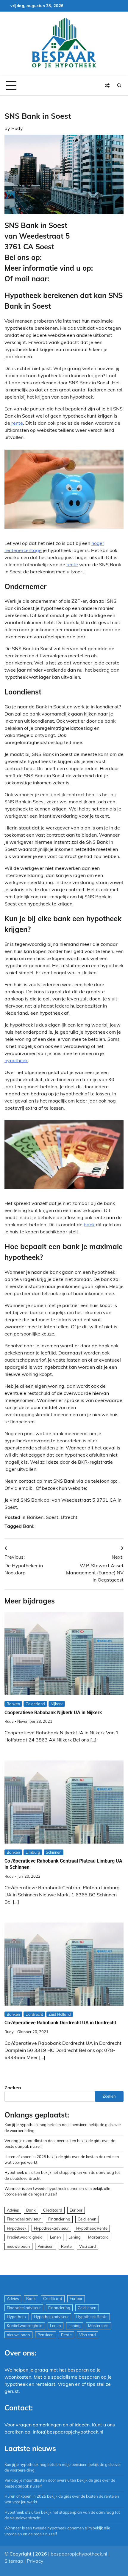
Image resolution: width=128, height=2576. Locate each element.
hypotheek (16, 1060)
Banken (35, 1517)
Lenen (56, 2237)
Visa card (88, 2246)
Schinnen (54, 1852)
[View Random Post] (107, 85)
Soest (52, 1517)
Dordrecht (34, 2014)
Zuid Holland (60, 2014)
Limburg (33, 1852)
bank (89, 1224)
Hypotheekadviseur (51, 2228)
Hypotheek (17, 2228)
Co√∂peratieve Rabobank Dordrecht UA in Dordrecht (60, 2023)
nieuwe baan (18, 2246)
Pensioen (46, 2246)
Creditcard (53, 2210)
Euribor (76, 2210)
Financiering (59, 2219)
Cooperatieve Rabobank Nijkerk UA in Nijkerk (53, 1713)
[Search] (119, 85)
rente (17, 423)
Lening (75, 2237)
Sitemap (14, 2561)
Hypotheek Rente (92, 2228)
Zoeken (13, 2088)
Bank (29, 1526)
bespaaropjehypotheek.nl (79, 2554)
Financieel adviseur (24, 2219)
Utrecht (69, 1517)
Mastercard (98, 2237)
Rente (66, 2246)
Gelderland (35, 1704)
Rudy (17, 128)
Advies (13, 2210)
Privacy (35, 2561)
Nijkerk (57, 1704)
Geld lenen (87, 2219)
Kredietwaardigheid (25, 2237)
